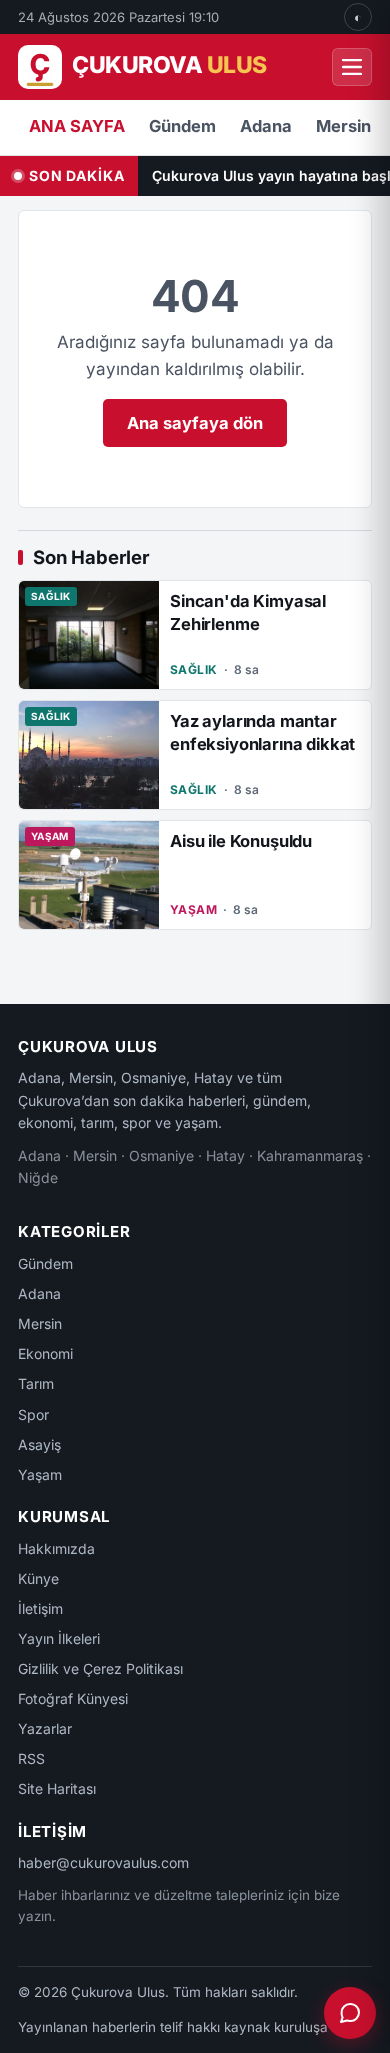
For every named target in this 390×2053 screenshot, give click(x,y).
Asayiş (39, 1444)
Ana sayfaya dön (195, 423)
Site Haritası (57, 1788)
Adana (266, 126)
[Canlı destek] (350, 2013)
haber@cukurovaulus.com (103, 1862)
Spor (33, 1414)
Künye (38, 1578)
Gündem (182, 126)
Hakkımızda (56, 1548)
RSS (31, 1758)
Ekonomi (45, 1353)
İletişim (40, 1608)
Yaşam (40, 1474)
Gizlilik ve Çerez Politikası (100, 1668)
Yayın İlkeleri (59, 1638)
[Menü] (352, 67)
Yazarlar (45, 1728)
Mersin (343, 126)
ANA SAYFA (77, 126)
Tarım (36, 1383)
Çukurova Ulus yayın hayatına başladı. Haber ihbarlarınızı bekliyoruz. (271, 175)
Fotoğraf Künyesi (73, 1698)
